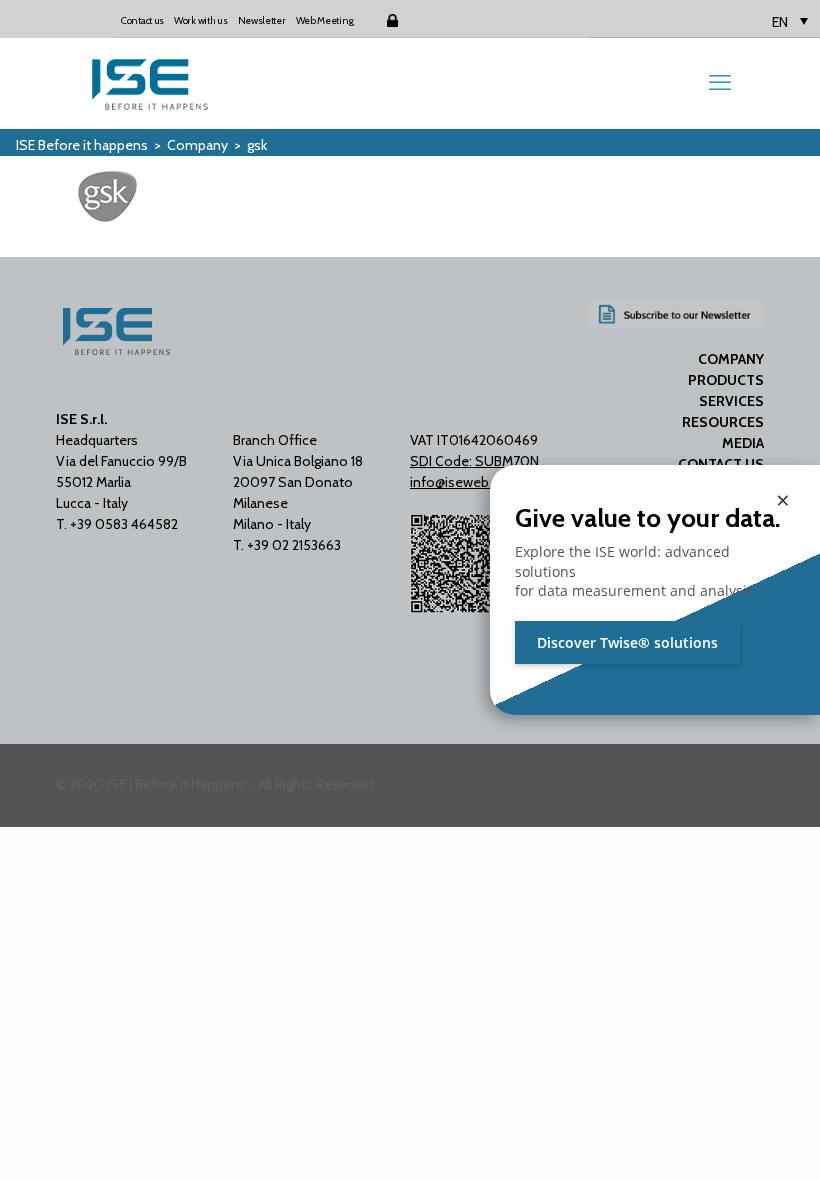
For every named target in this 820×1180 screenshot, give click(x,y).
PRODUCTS (726, 380)
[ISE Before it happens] (150, 83)
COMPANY (731, 359)
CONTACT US (721, 464)
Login (375, 20)
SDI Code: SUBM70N (474, 461)
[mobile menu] (720, 83)
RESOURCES (723, 422)
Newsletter (262, 20)
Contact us (142, 20)
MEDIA (743, 443)
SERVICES (731, 401)
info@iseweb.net (461, 482)
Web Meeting (325, 20)
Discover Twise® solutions (627, 642)
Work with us (200, 20)
